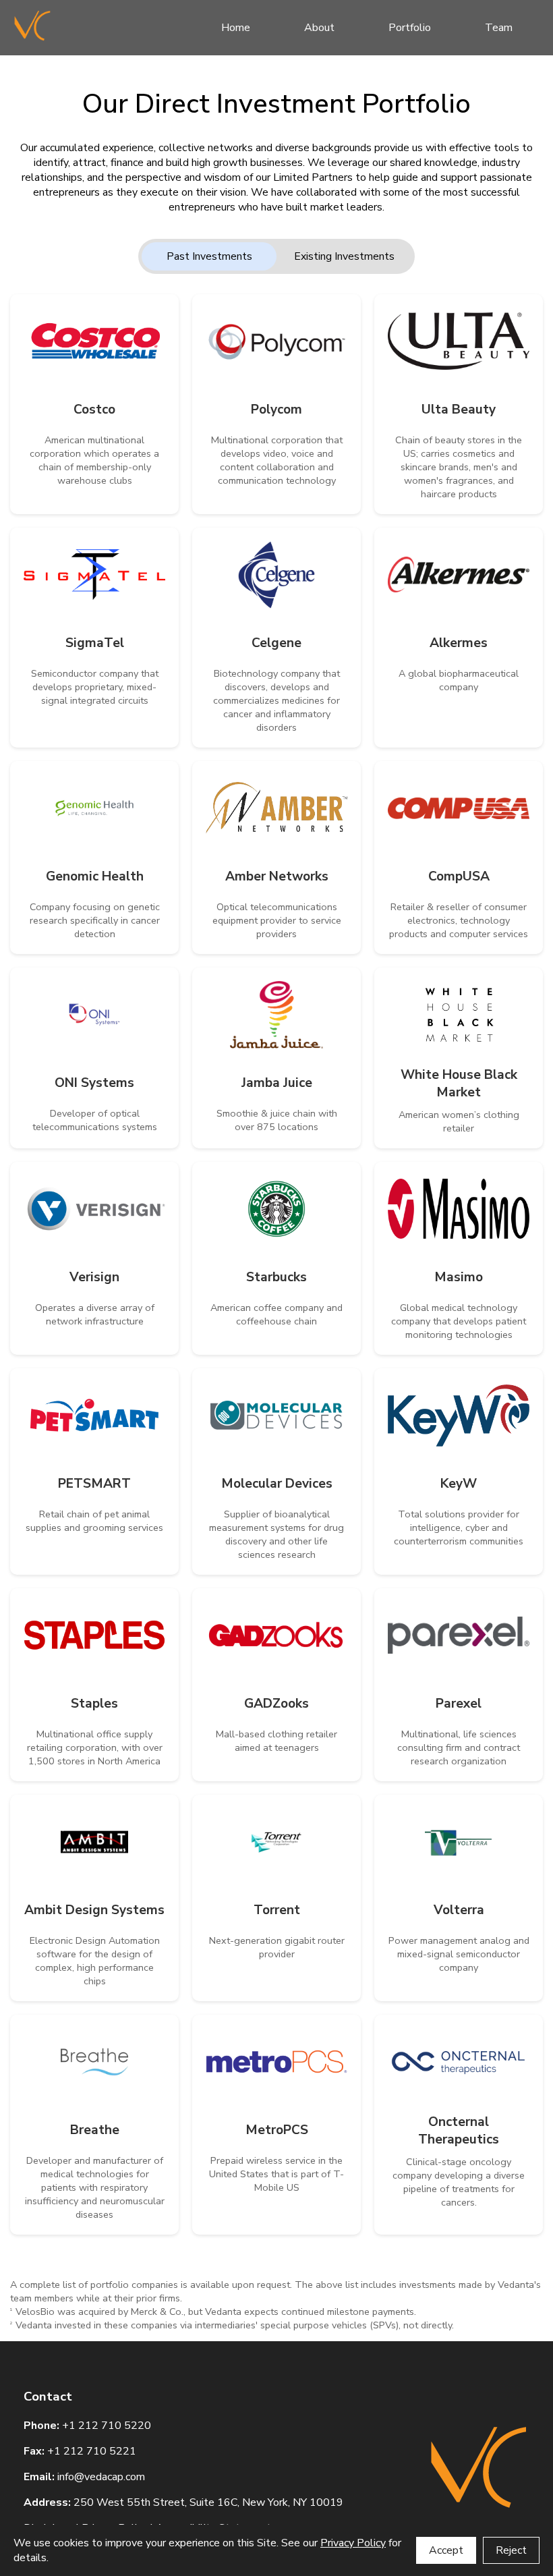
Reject (511, 2550)
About (319, 28)
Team (499, 28)
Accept (446, 2550)
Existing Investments (344, 256)
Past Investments (209, 256)
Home (236, 28)
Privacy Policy (353, 2543)
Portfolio (410, 28)
